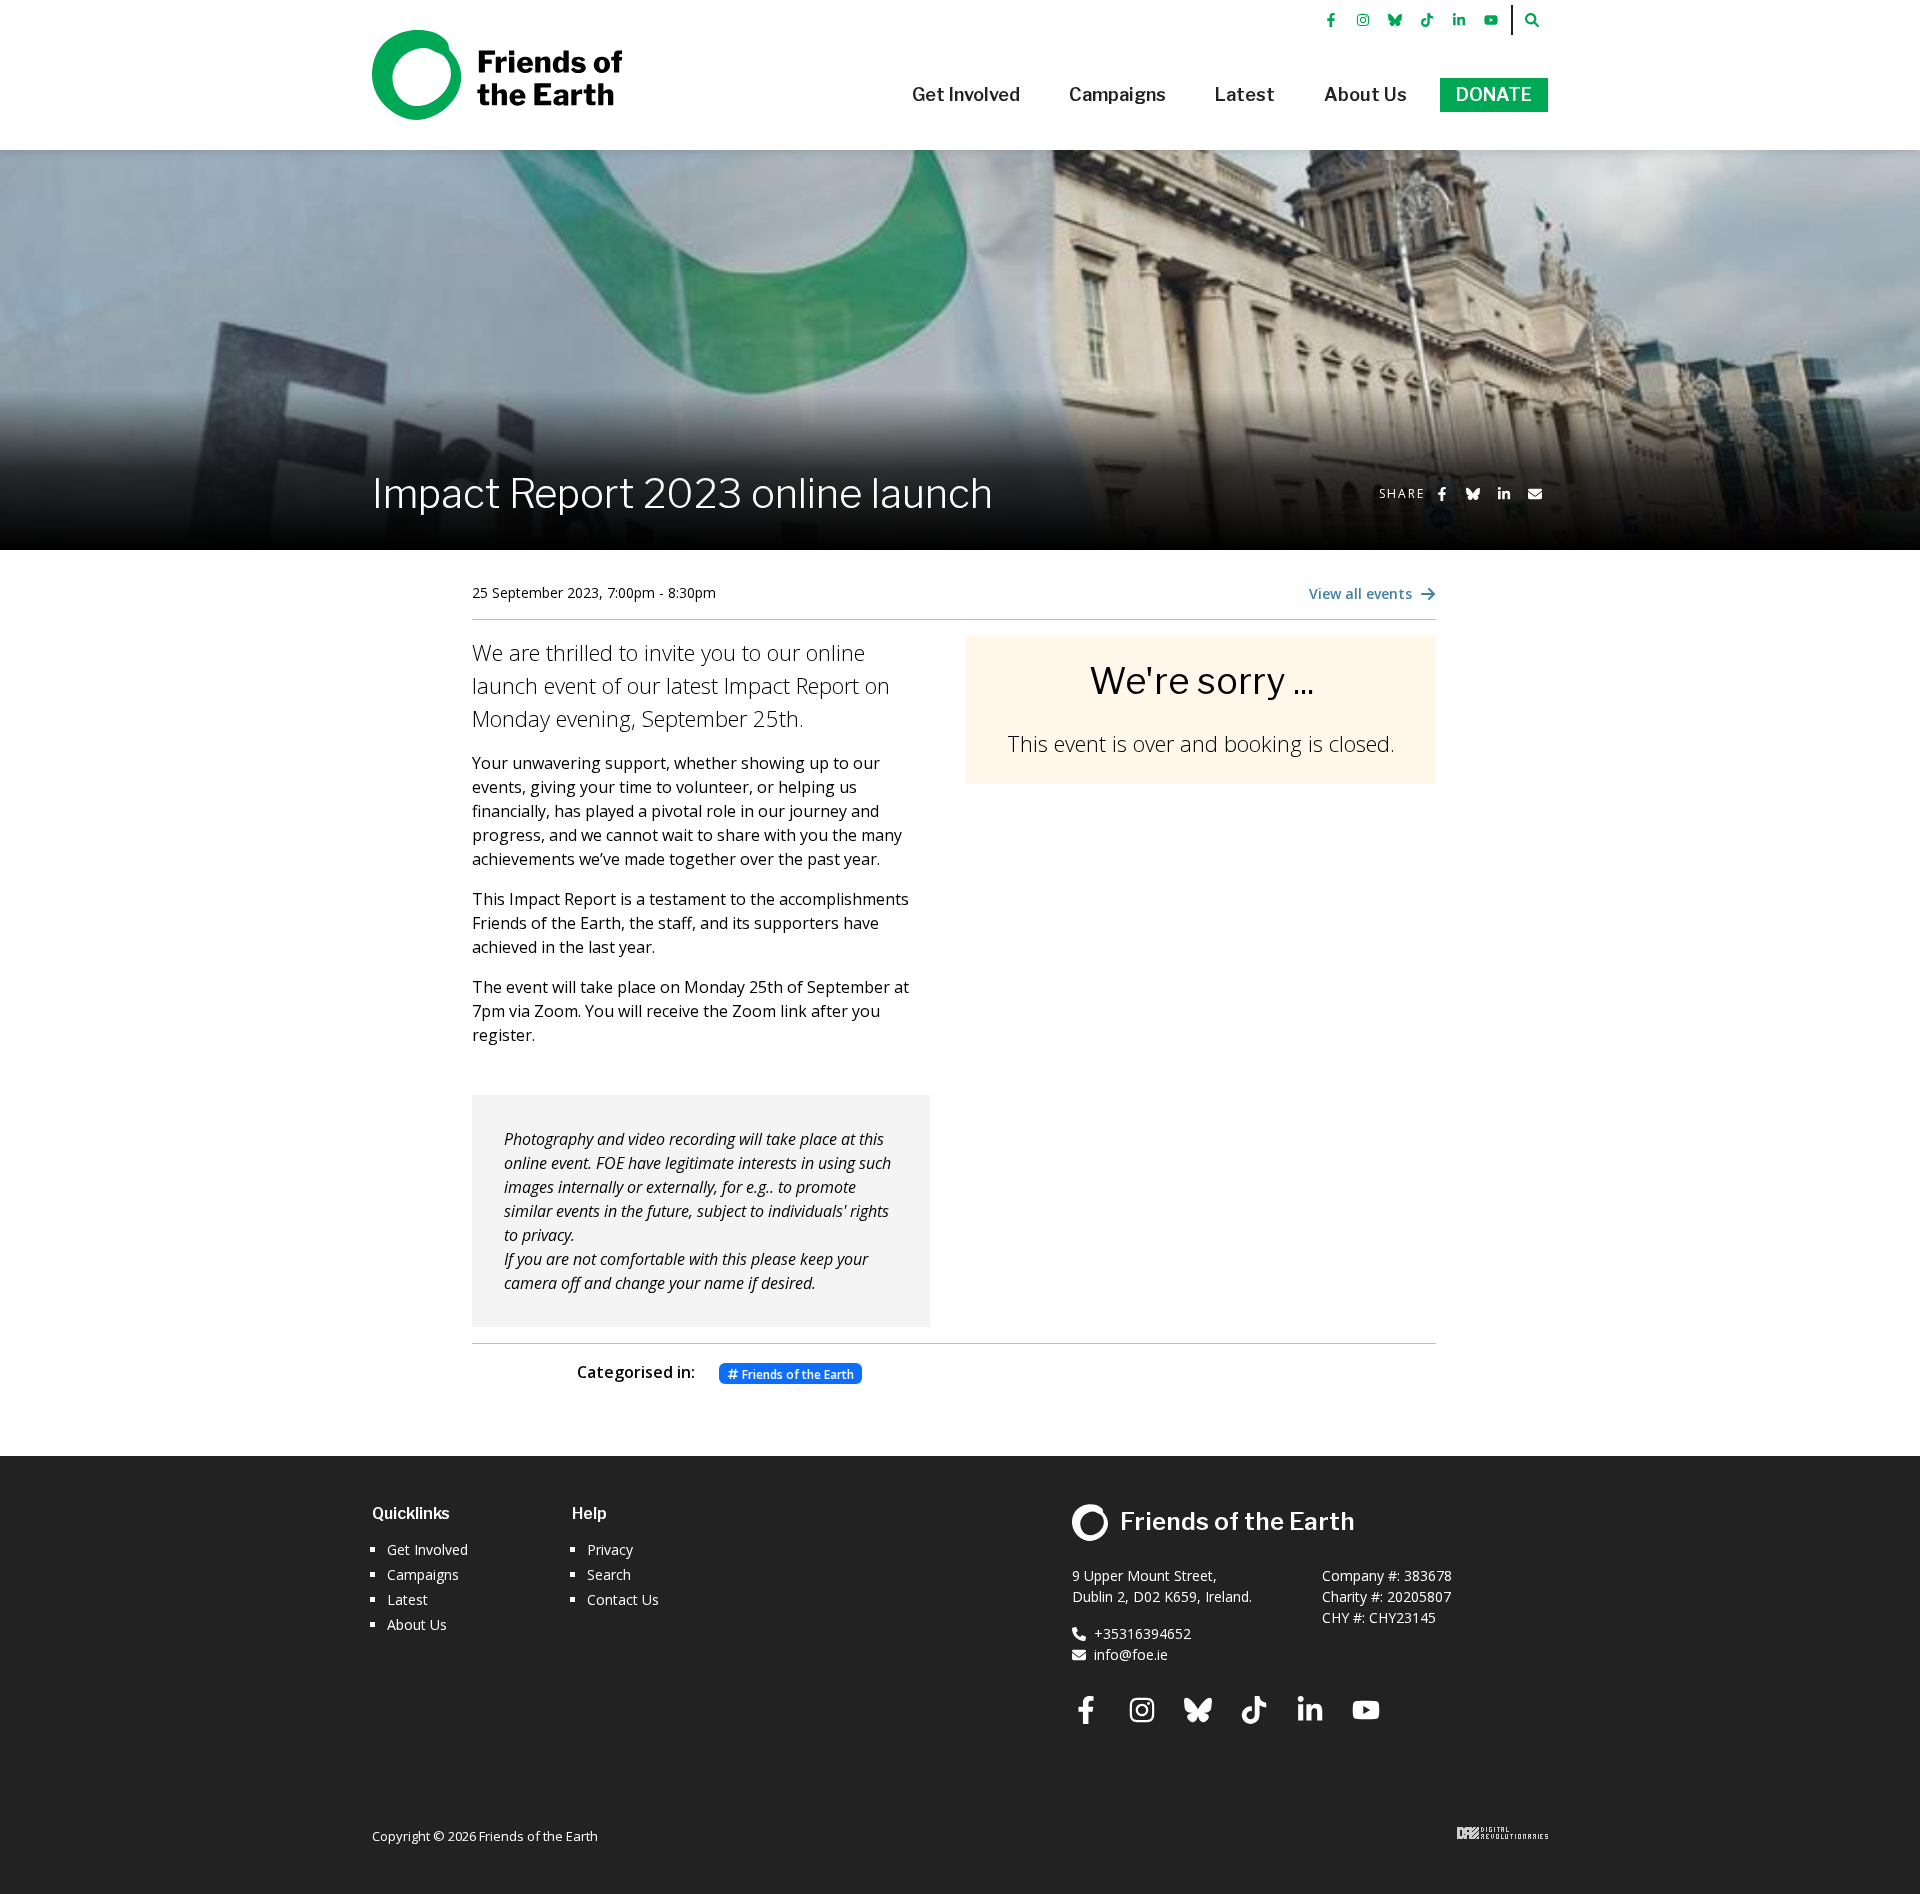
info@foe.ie (1131, 1654)
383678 (1428, 1575)
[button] (966, 95)
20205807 (1419, 1596)
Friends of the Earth (468, 41)
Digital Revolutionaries (1502, 1833)
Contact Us (623, 1599)
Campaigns (423, 1574)
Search (609, 1574)
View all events (1362, 593)
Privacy (610, 1549)
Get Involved (427, 1549)
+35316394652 (1142, 1633)
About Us (417, 1624)
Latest (407, 1599)
